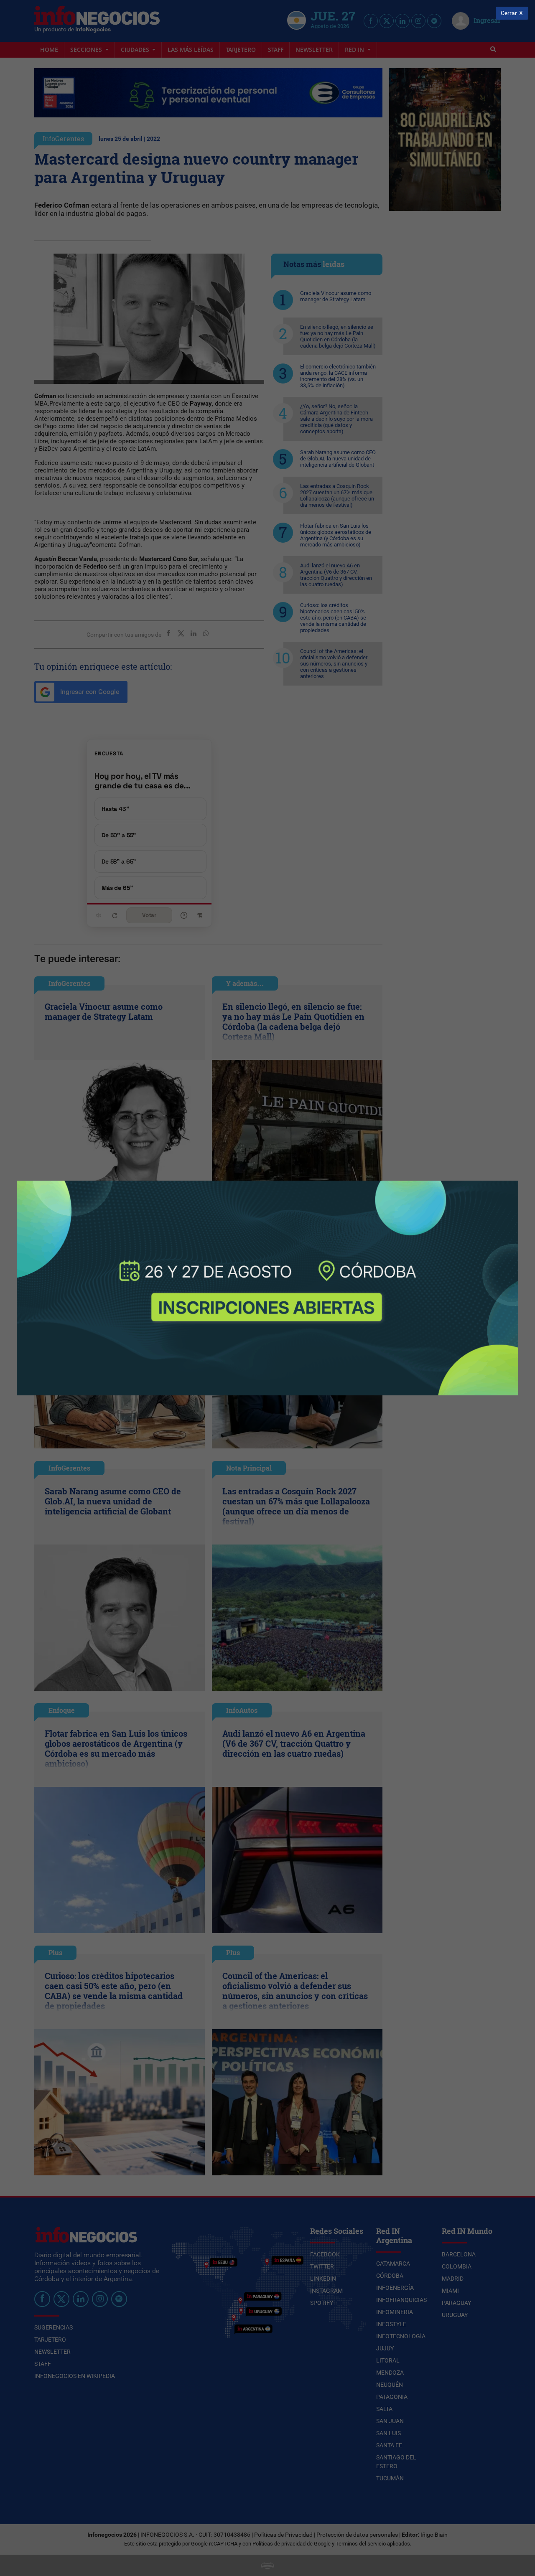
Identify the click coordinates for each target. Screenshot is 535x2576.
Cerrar (509, 13)
